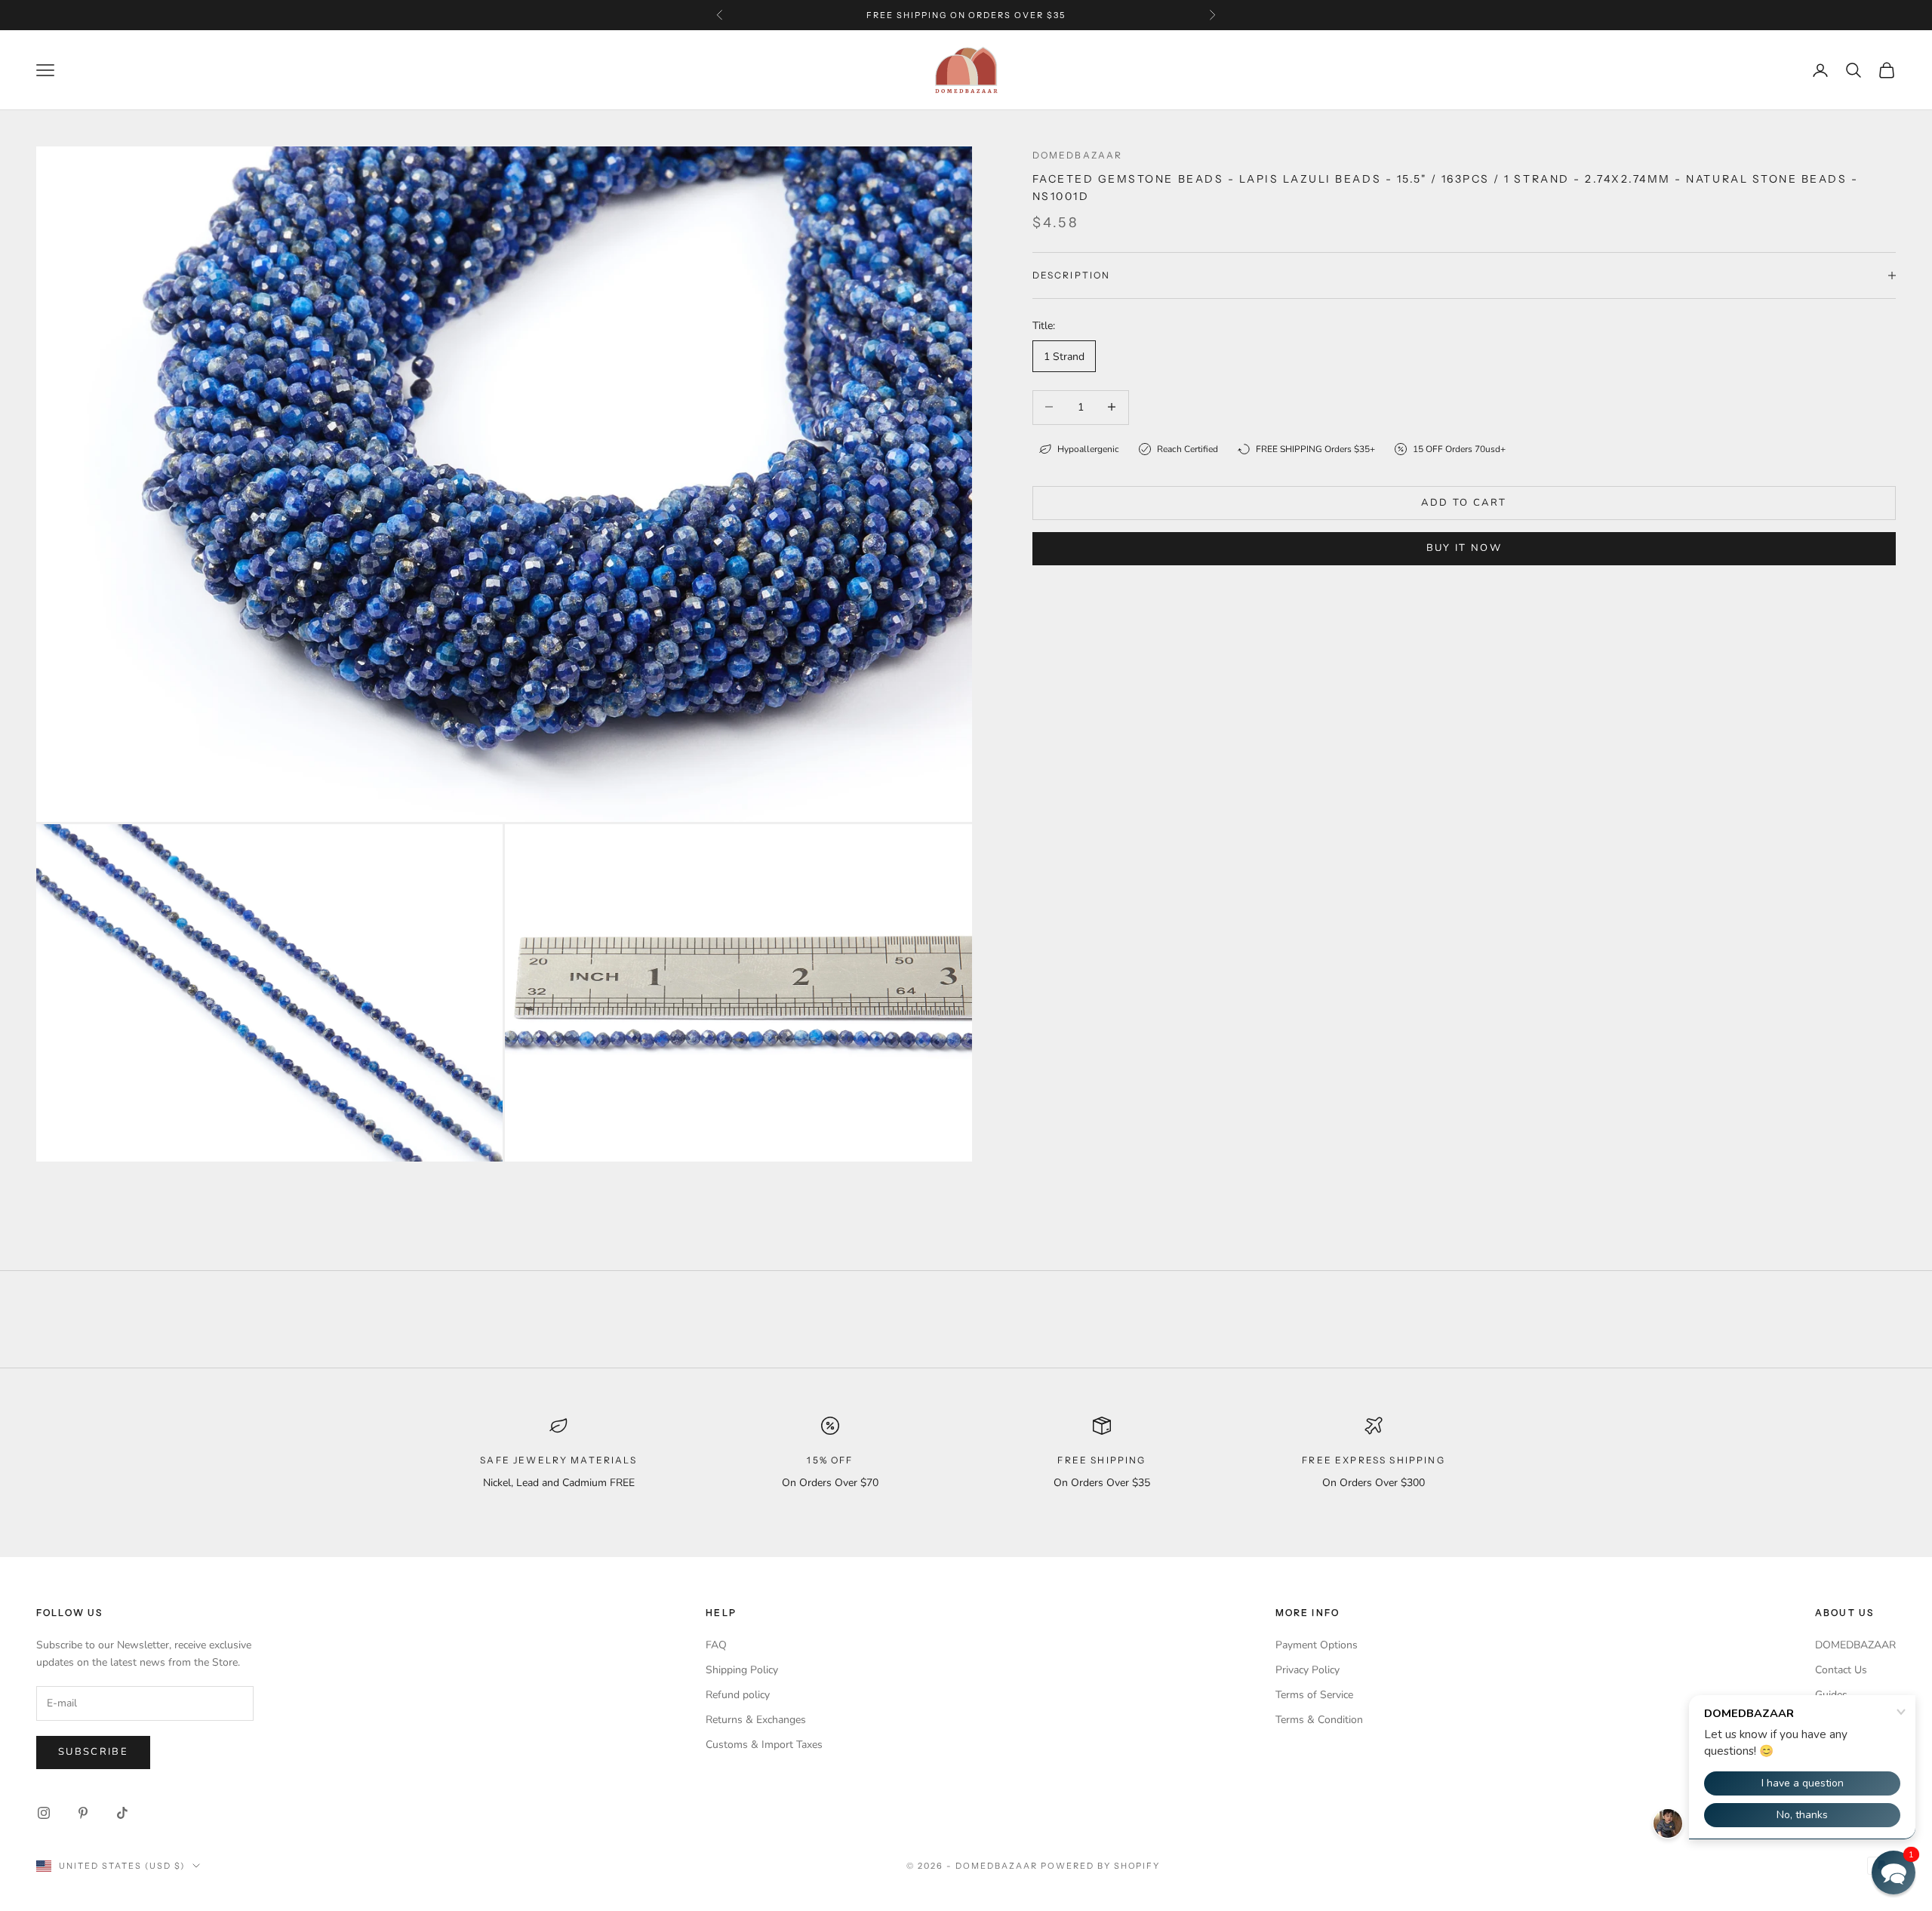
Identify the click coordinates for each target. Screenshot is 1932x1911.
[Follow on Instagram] (44, 1813)
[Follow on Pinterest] (83, 1813)
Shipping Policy (742, 1670)
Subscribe (93, 1752)
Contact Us (1841, 1670)
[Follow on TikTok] (122, 1813)
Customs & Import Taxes (764, 1745)
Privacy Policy (1307, 1670)
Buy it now (1464, 547)
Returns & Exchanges (756, 1720)
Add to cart (1464, 502)
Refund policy (738, 1695)
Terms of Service (1314, 1695)
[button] (1894, 1873)
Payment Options (1317, 1645)
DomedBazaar (1078, 155)
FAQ (716, 1645)
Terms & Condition (1319, 1720)
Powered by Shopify (1101, 1866)
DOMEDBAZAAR (1855, 1645)
